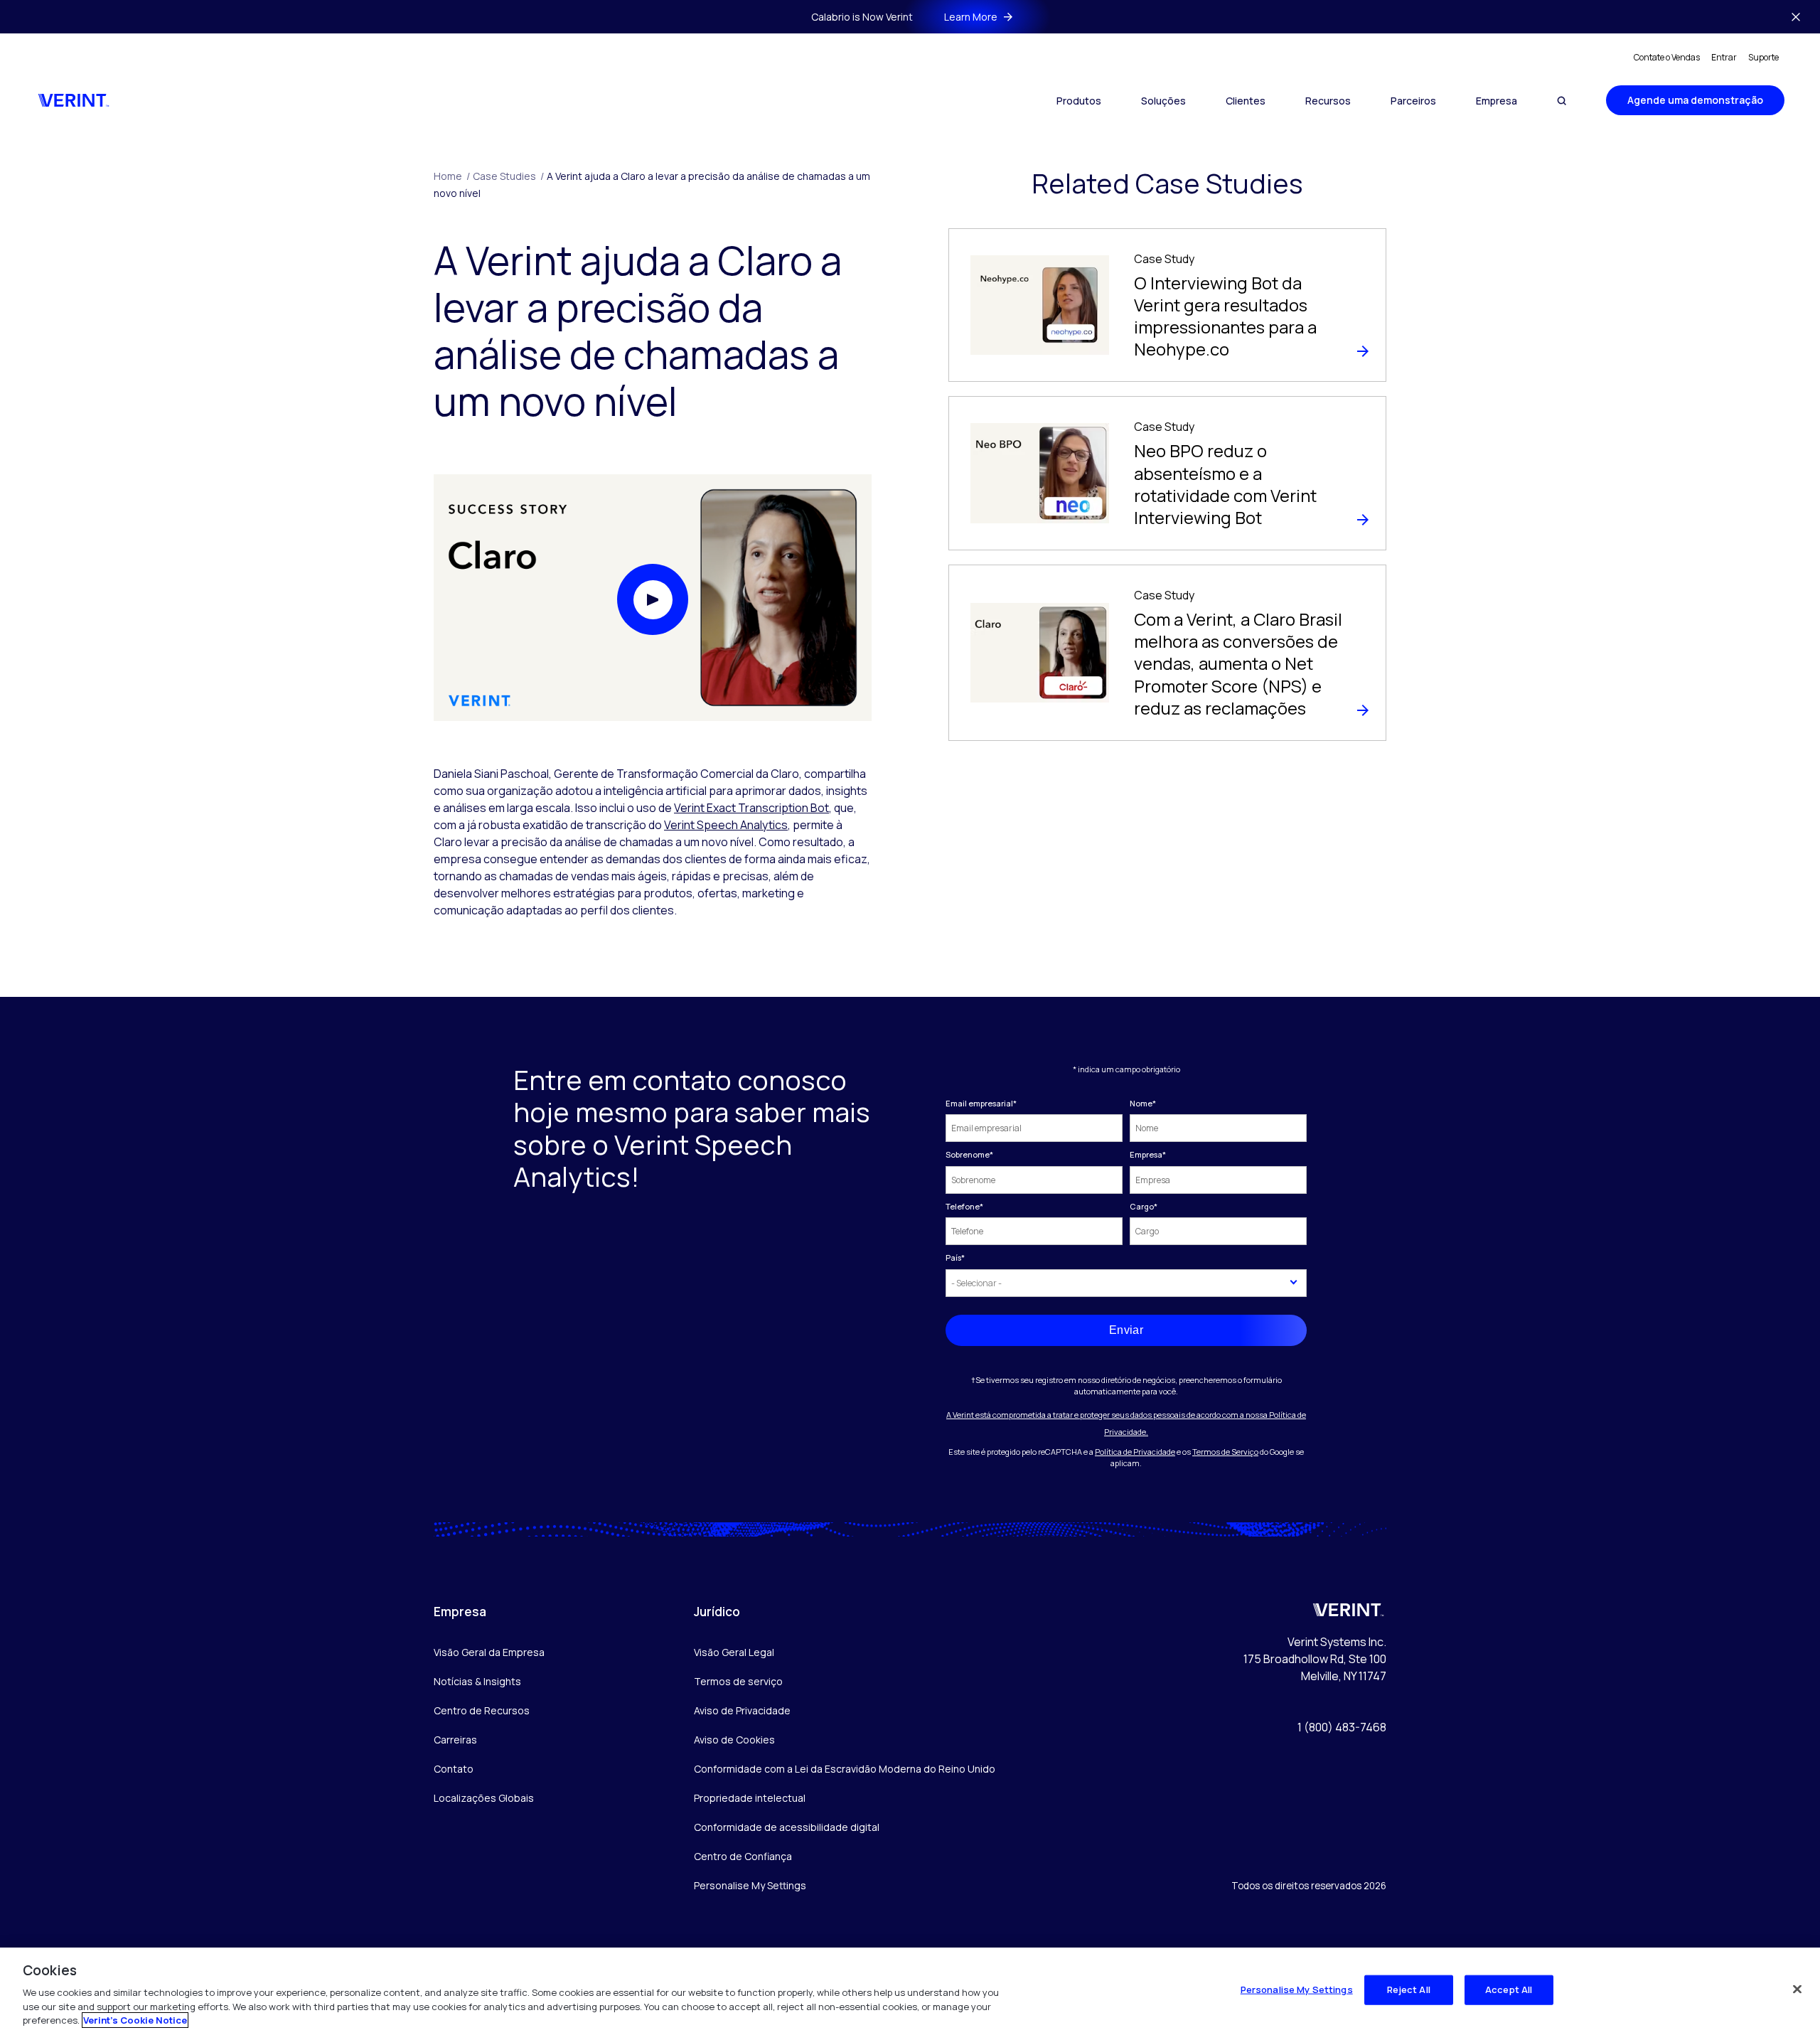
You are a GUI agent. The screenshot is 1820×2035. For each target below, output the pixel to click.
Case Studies (508, 176)
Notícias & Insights (477, 1681)
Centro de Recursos (482, 1710)
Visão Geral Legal (734, 1652)
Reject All (1409, 1989)
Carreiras (455, 1740)
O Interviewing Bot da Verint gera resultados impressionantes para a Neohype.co (1225, 316)
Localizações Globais (484, 1798)
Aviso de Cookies (734, 1740)
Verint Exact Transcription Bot (751, 808)
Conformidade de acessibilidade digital (787, 1827)
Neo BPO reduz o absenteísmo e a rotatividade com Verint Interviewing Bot (1225, 484)
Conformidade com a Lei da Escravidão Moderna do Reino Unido (845, 1769)
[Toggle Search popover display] (1562, 101)
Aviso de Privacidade (742, 1710)
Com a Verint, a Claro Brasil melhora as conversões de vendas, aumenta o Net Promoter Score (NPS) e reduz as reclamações (1238, 663)
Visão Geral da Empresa (489, 1652)
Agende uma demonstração (1695, 100)
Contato (454, 1769)
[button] (653, 599)
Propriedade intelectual (750, 1798)
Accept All (1509, 1989)
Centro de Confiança (743, 1856)
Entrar (1724, 57)
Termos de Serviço (1225, 1452)
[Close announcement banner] (1796, 17)
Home (452, 176)
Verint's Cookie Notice (135, 2020)
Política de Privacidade (1135, 1452)
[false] (1797, 1989)
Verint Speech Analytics (726, 825)
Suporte (1763, 57)
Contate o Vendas (1667, 57)
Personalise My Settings (750, 1886)
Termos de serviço (738, 1681)
